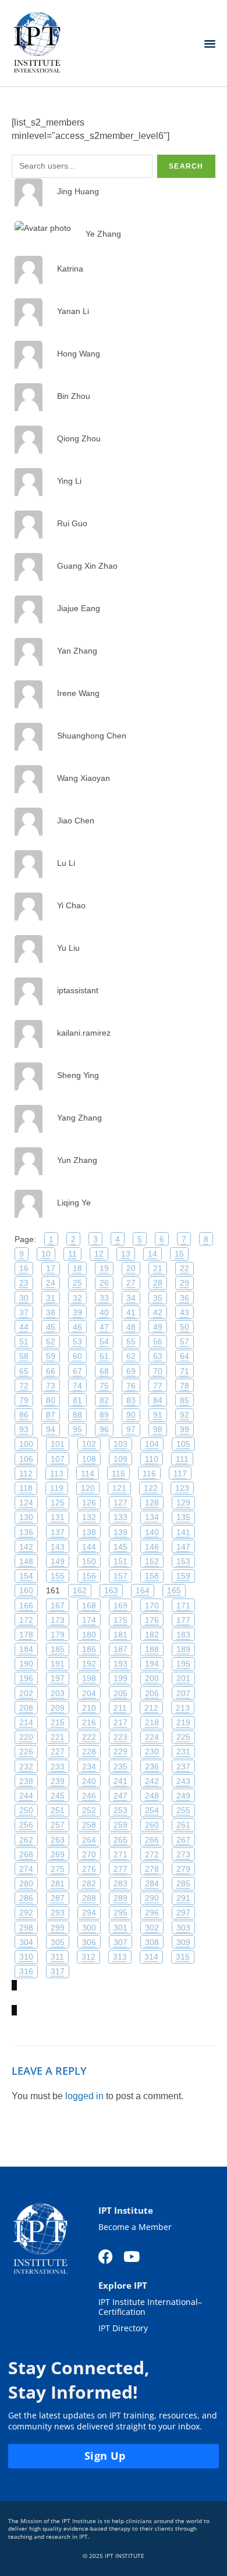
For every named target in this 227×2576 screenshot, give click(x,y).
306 (89, 1942)
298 (26, 1928)
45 (51, 1327)
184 (26, 1649)
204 (89, 1693)
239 (58, 1781)
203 (58, 1693)
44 (24, 1327)
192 (89, 1664)
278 (152, 1869)
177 (183, 1620)
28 (158, 1283)
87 (51, 1415)
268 (26, 1854)
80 (51, 1400)
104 (152, 1444)
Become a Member (135, 2227)
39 (77, 1312)
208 (26, 1708)
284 (152, 1883)
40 (104, 1312)
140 (152, 1532)
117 (180, 1473)
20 (131, 1268)
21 (158, 1268)
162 (80, 1590)
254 (152, 1810)
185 (58, 1649)
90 (131, 1415)
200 (152, 1678)
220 (26, 1737)
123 (182, 1488)
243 (183, 1781)
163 (111, 1590)
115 (118, 1473)
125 (58, 1503)
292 (26, 1913)
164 (143, 1590)
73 (51, 1386)
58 (24, 1356)
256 (26, 1825)
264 (89, 1840)
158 (152, 1576)
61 (104, 1356)
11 (72, 1254)
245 (58, 1796)
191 (58, 1664)
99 (185, 1429)
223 (120, 1737)
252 (89, 1810)
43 (185, 1312)
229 (120, 1751)
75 (104, 1386)
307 (120, 1942)
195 (183, 1664)
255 (183, 1810)
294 (89, 1913)
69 (131, 1371)
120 (88, 1488)
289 (120, 1898)
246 (89, 1796)
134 (152, 1517)
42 (158, 1312)
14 (152, 1254)
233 (58, 1767)
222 (89, 1737)
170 (152, 1605)
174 (89, 1620)
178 (26, 1635)
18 (77, 1268)
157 (120, 1576)
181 (120, 1635)
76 (131, 1386)
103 (120, 1444)
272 (152, 1854)
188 (152, 1649)
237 (183, 1767)
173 (58, 1620)
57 (185, 1341)
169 (120, 1605)
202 (26, 1693)
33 (104, 1298)
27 (131, 1283)
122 (151, 1488)
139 (120, 1532)
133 (120, 1517)
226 (26, 1751)
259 (120, 1825)
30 (24, 1298)
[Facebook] (106, 2256)
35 (158, 1298)
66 (51, 1371)
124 (26, 1503)
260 (152, 1825)
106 (26, 1459)
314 (151, 1957)
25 (77, 1283)
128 (152, 1503)
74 (77, 1386)
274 (26, 1869)
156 (89, 1576)
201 (183, 1678)
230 (152, 1751)
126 (89, 1503)
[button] (210, 43)
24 (51, 1283)
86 (24, 1415)
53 (77, 1341)
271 (120, 1854)
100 (26, 1444)
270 (89, 1854)
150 (89, 1561)
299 (58, 1928)
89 (104, 1415)
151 (120, 1561)
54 (104, 1341)
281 (58, 1883)
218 (152, 1722)
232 (26, 1767)
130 (26, 1517)
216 (89, 1722)
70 (158, 1371)
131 (58, 1517)
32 (77, 1298)
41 (131, 1312)
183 (183, 1635)
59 (51, 1356)
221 (58, 1737)
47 (104, 1327)
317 (58, 1971)
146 (152, 1547)
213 (183, 1708)
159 (183, 1576)
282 (89, 1883)
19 (104, 1268)
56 (158, 1341)
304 (26, 1942)
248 (152, 1796)
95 (77, 1429)
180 (89, 1635)
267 (183, 1840)
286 (26, 1898)
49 (158, 1327)
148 (26, 1561)
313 (120, 1957)
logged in (84, 2096)
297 (183, 1913)
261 (183, 1825)
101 (58, 1444)
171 (183, 1605)
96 (104, 1429)
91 (158, 1415)
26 (104, 1283)
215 (58, 1722)
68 (104, 1371)
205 (120, 1693)
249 (183, 1796)
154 (26, 1576)
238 (26, 1781)
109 (120, 1459)
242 (152, 1781)
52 (51, 1341)
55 (131, 1341)
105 (183, 1444)
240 (89, 1781)
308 (152, 1942)
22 (185, 1268)
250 (26, 1810)
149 (58, 1561)
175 (120, 1620)
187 (120, 1649)
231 (183, 1751)
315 (183, 1957)
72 (24, 1386)
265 (120, 1840)
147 (183, 1547)
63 (158, 1356)
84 (158, 1400)
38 (51, 1312)
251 (58, 1810)
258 (89, 1825)
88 (77, 1415)
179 (58, 1635)
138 (89, 1532)
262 (26, 1840)
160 (26, 1590)
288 (89, 1898)
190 (26, 1664)
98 (158, 1429)
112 (26, 1473)
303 (183, 1928)
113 (57, 1473)
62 (131, 1356)
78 (185, 1386)
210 (89, 1708)
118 (26, 1488)
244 (26, 1796)
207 (183, 1693)
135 (183, 1517)
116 (149, 1473)
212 (151, 1708)
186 (89, 1649)
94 (51, 1429)
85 (185, 1400)
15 (179, 1254)
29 (185, 1283)
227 (58, 1751)
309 (183, 1942)
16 (24, 1268)
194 (152, 1664)
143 (58, 1547)
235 (120, 1767)
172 (26, 1620)
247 (120, 1796)
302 (152, 1928)
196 (26, 1678)
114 (88, 1473)
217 (120, 1722)
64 (185, 1356)
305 (58, 1942)
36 (185, 1298)
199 (120, 1678)
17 (51, 1268)
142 (26, 1547)
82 (104, 1400)
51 (24, 1341)
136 (26, 1532)
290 (152, 1898)
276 (89, 1869)
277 (120, 1869)
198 (89, 1678)
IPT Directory (123, 2329)
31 (51, 1298)
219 (183, 1722)
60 (77, 1356)
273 (183, 1854)
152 (152, 1561)
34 (131, 1298)
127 (120, 1503)
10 (46, 1254)
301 (120, 1928)
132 (89, 1517)
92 (185, 1415)
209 (58, 1708)
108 (89, 1459)
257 (58, 1825)
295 (120, 1913)
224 (152, 1737)
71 (185, 1371)
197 (58, 1678)
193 (120, 1664)
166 (26, 1605)
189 (183, 1649)
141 (183, 1532)
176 (152, 1620)
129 (183, 1503)
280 (26, 1883)
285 (183, 1883)
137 (58, 1532)
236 (152, 1767)
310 (26, 1957)
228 (89, 1751)
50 (185, 1327)
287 (58, 1898)
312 (88, 1957)
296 (152, 1913)
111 (182, 1459)
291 (183, 1898)
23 (24, 1283)
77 (158, 1386)
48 (131, 1327)
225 (183, 1737)
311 (57, 1957)
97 (131, 1429)
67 (77, 1371)
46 (77, 1327)
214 (26, 1722)
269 (58, 1854)
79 (24, 1400)
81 (77, 1400)
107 (58, 1459)
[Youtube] (132, 2256)
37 (24, 1312)
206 (152, 1693)
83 (131, 1400)
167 (58, 1605)
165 (174, 1590)
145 (120, 1547)
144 (89, 1547)
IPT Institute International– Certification (150, 2307)
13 (126, 1254)
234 (89, 1767)
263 (58, 1840)
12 (99, 1254)
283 (120, 1883)
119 (57, 1488)
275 (58, 1869)
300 (89, 1928)
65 (24, 1371)
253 (120, 1810)
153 (183, 1561)
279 (183, 1869)
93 (24, 1429)
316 (26, 1971)
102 (89, 1444)
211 (120, 1708)
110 (152, 1459)
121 (119, 1488)
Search (186, 166)
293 (58, 1913)
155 (58, 1576)
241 (120, 1781)
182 (152, 1635)
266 (152, 1840)
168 (89, 1605)
